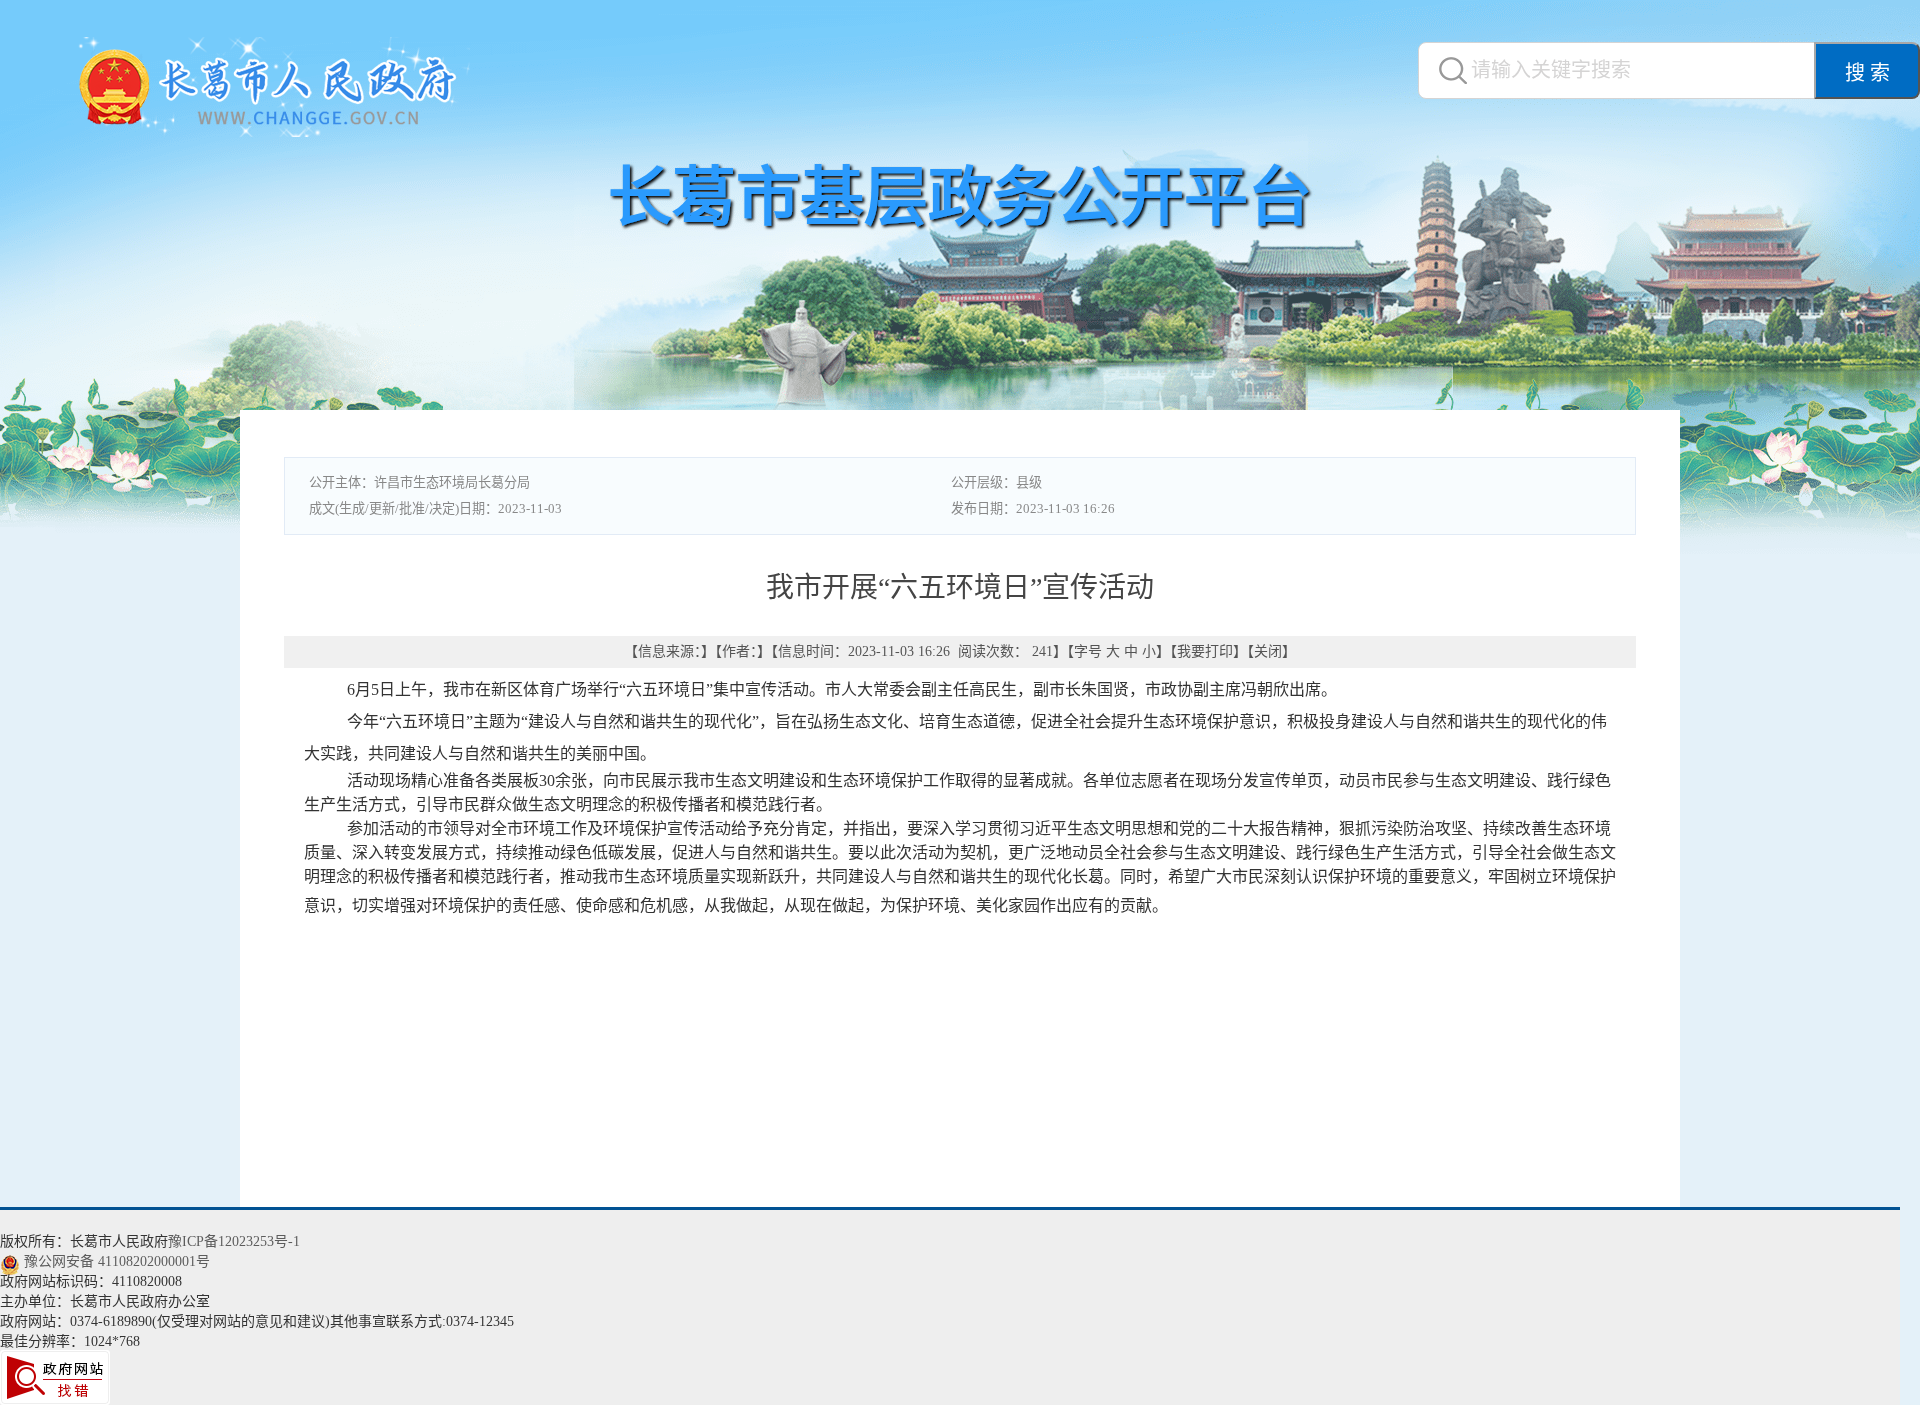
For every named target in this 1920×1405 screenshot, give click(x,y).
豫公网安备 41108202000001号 (117, 1261)
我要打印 (1205, 651)
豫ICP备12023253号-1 (234, 1241)
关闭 (1268, 651)
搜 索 (1867, 73)
